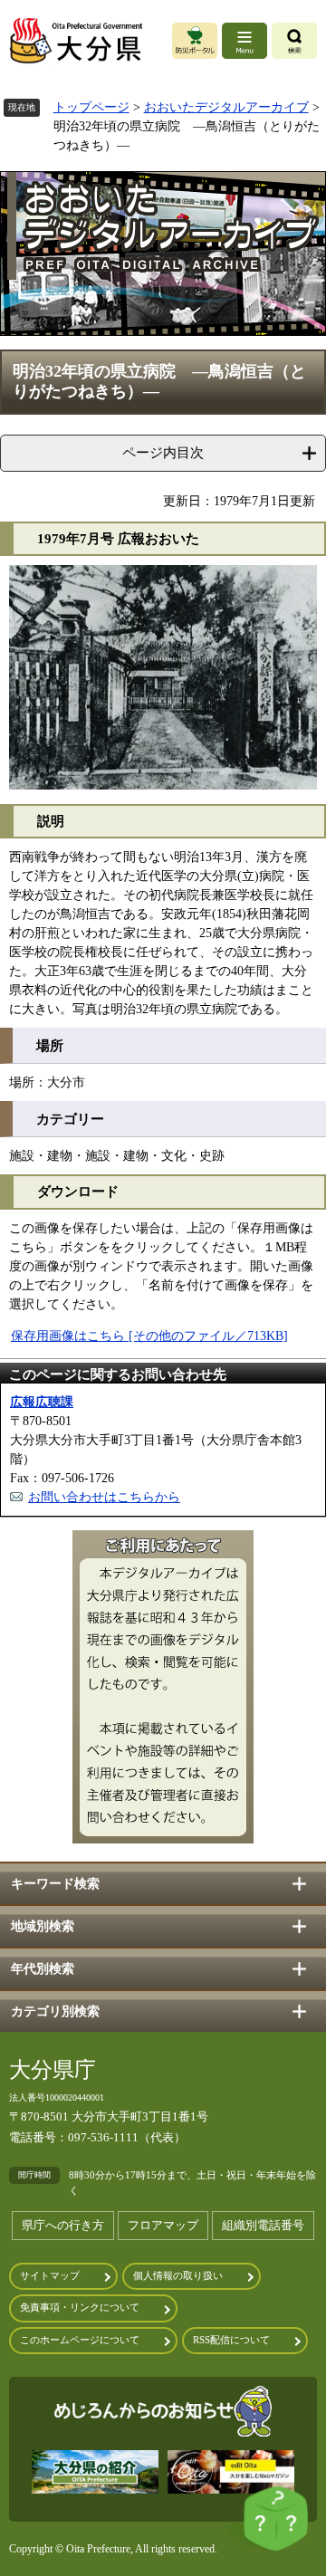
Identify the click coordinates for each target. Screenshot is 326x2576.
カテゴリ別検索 (55, 2011)
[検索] (294, 41)
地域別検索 (43, 1926)
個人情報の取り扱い (178, 2276)
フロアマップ (163, 2225)
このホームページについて (80, 2340)
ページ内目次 (163, 452)
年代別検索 (43, 1969)
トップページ (91, 107)
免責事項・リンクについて (80, 2308)
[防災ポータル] (195, 41)
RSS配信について (231, 2340)
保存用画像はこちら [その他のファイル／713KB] (149, 1336)
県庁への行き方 (63, 2225)
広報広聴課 (42, 1402)
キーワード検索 (55, 1884)
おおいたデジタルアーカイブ (226, 107)
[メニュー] (244, 41)
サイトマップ (50, 2276)
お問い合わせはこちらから (104, 1497)
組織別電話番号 (263, 2225)
